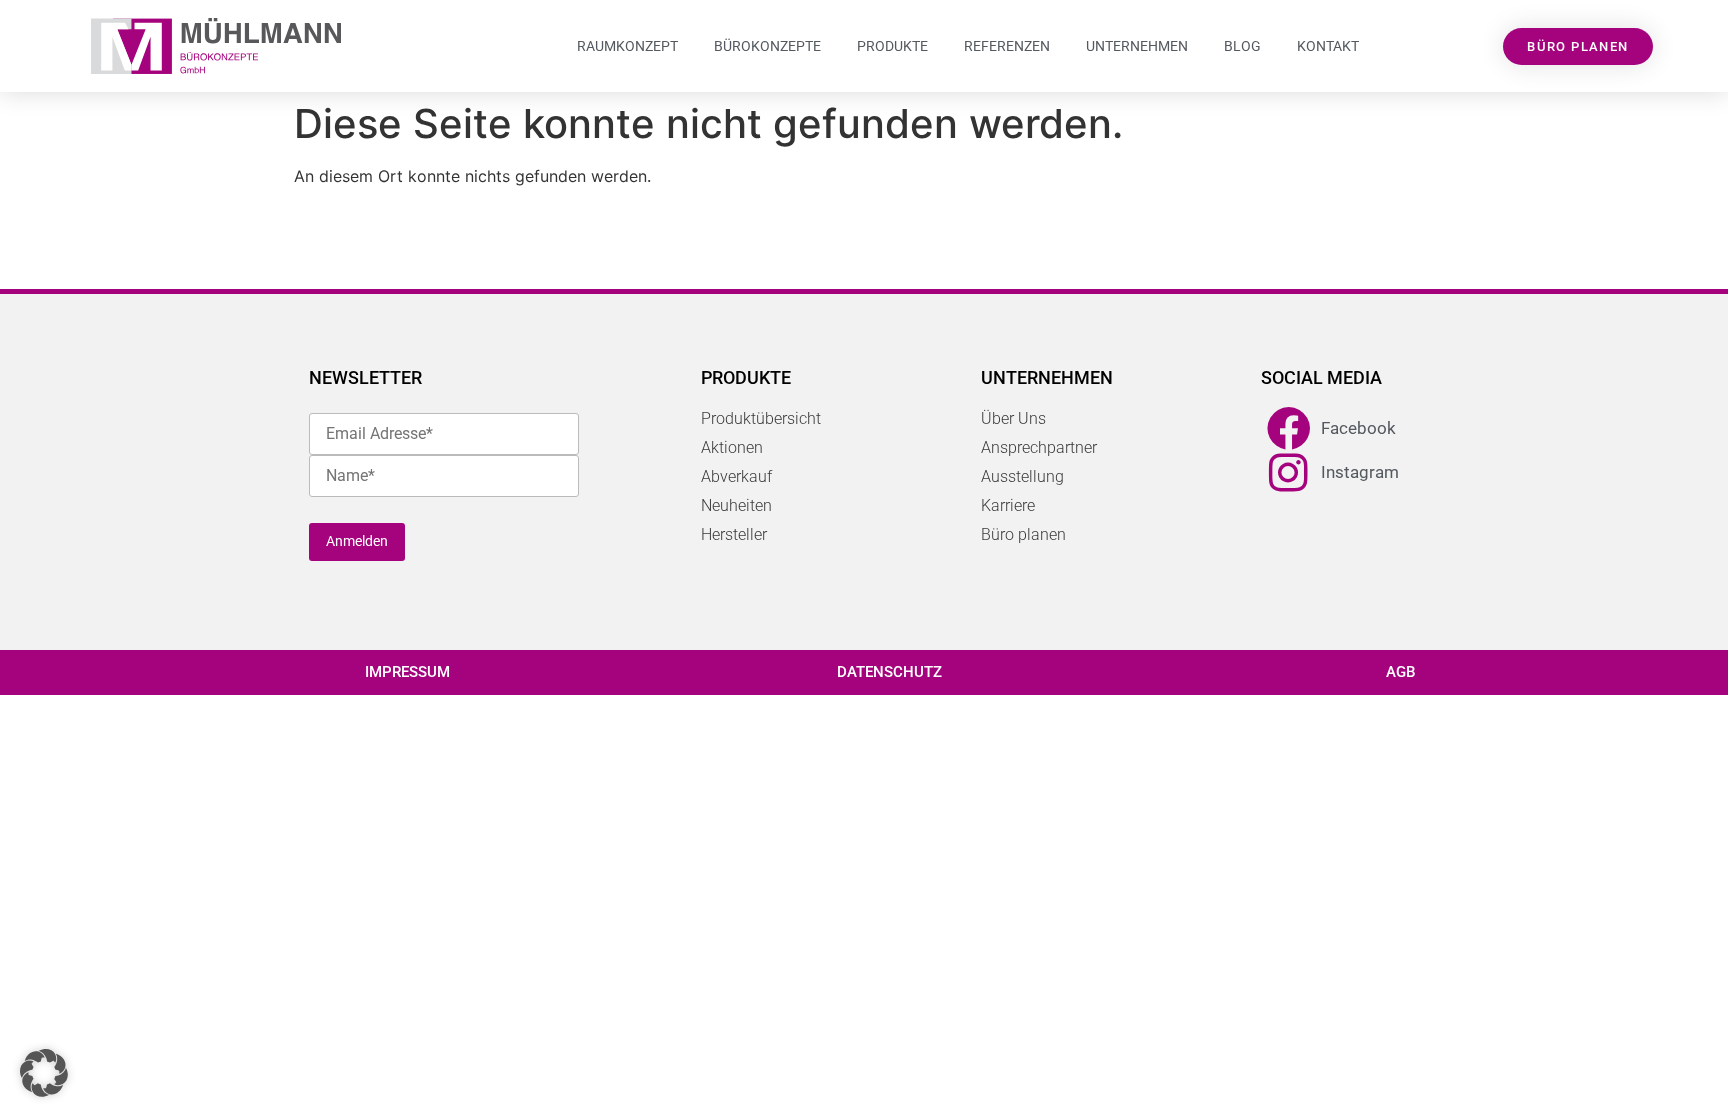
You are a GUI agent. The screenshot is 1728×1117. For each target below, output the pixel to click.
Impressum (407, 672)
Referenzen (1007, 46)
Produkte (892, 46)
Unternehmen (1137, 46)
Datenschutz (889, 672)
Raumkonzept (627, 46)
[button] (44, 1073)
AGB (1400, 672)
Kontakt (1328, 46)
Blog (1242, 46)
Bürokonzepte (767, 46)
